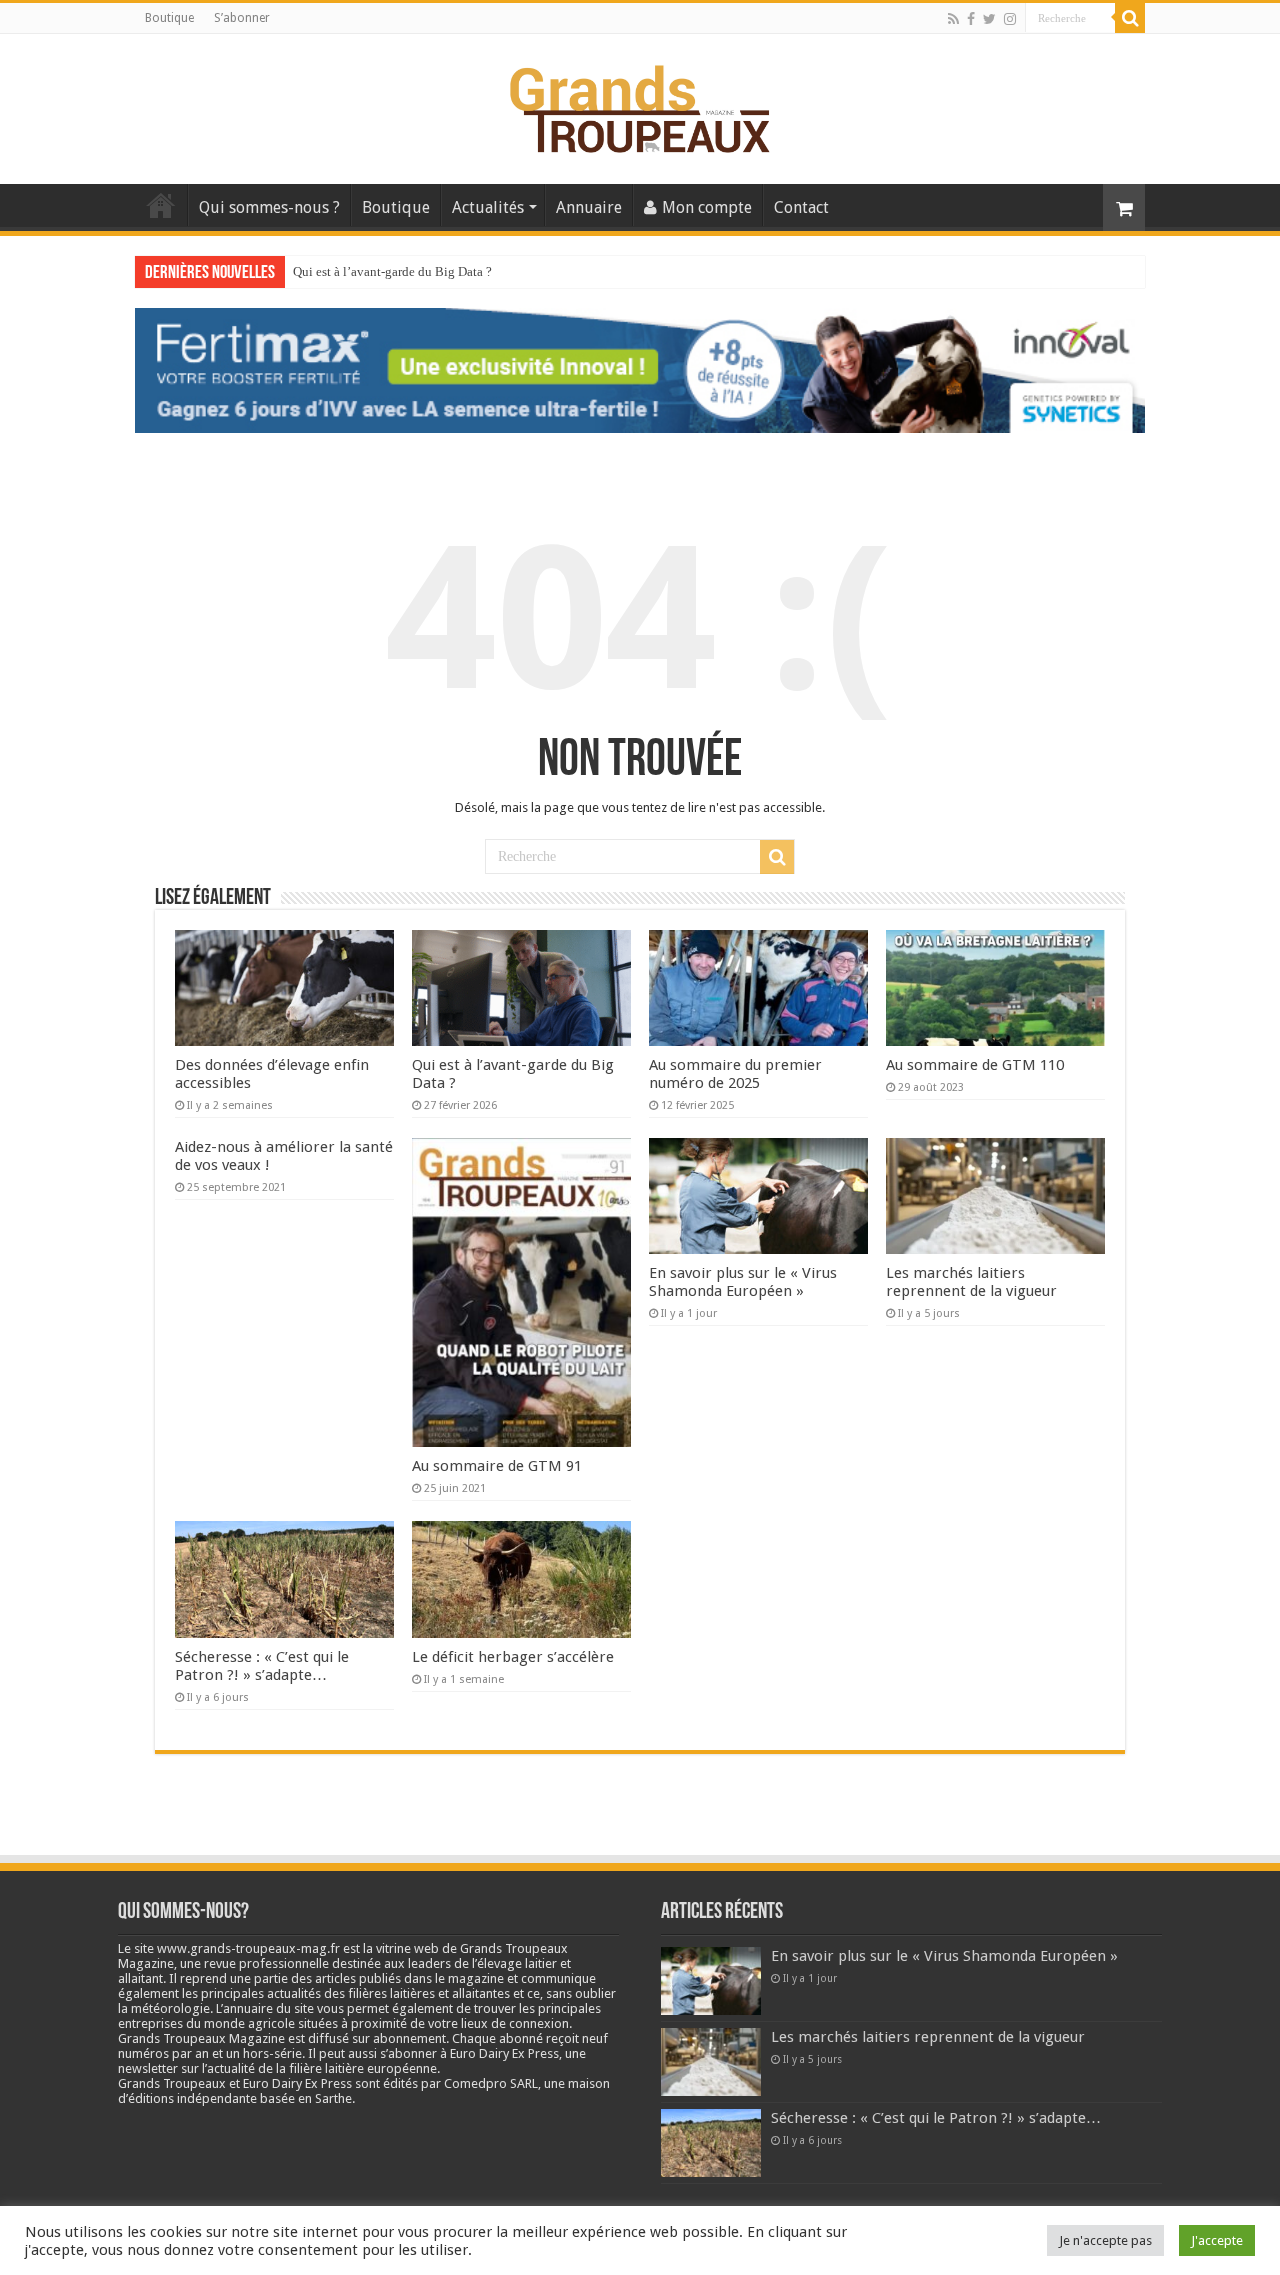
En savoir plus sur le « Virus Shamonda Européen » (743, 1282)
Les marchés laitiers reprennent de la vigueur (971, 1282)
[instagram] (1010, 19)
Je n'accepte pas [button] (1105, 2240)
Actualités (488, 207)
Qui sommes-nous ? (269, 207)
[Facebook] (971, 19)
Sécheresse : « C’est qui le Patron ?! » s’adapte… (262, 1666)
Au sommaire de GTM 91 (497, 1466)
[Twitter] (989, 19)
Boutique (169, 18)
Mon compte (707, 207)
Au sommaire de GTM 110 (975, 1065)
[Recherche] (1130, 18)
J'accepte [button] (1217, 2240)
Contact (801, 207)
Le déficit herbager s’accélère (513, 1657)
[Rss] (953, 19)
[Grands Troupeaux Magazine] (640, 105)
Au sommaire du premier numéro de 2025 (404, 271)
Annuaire (589, 207)
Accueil (161, 205)
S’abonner (242, 18)
